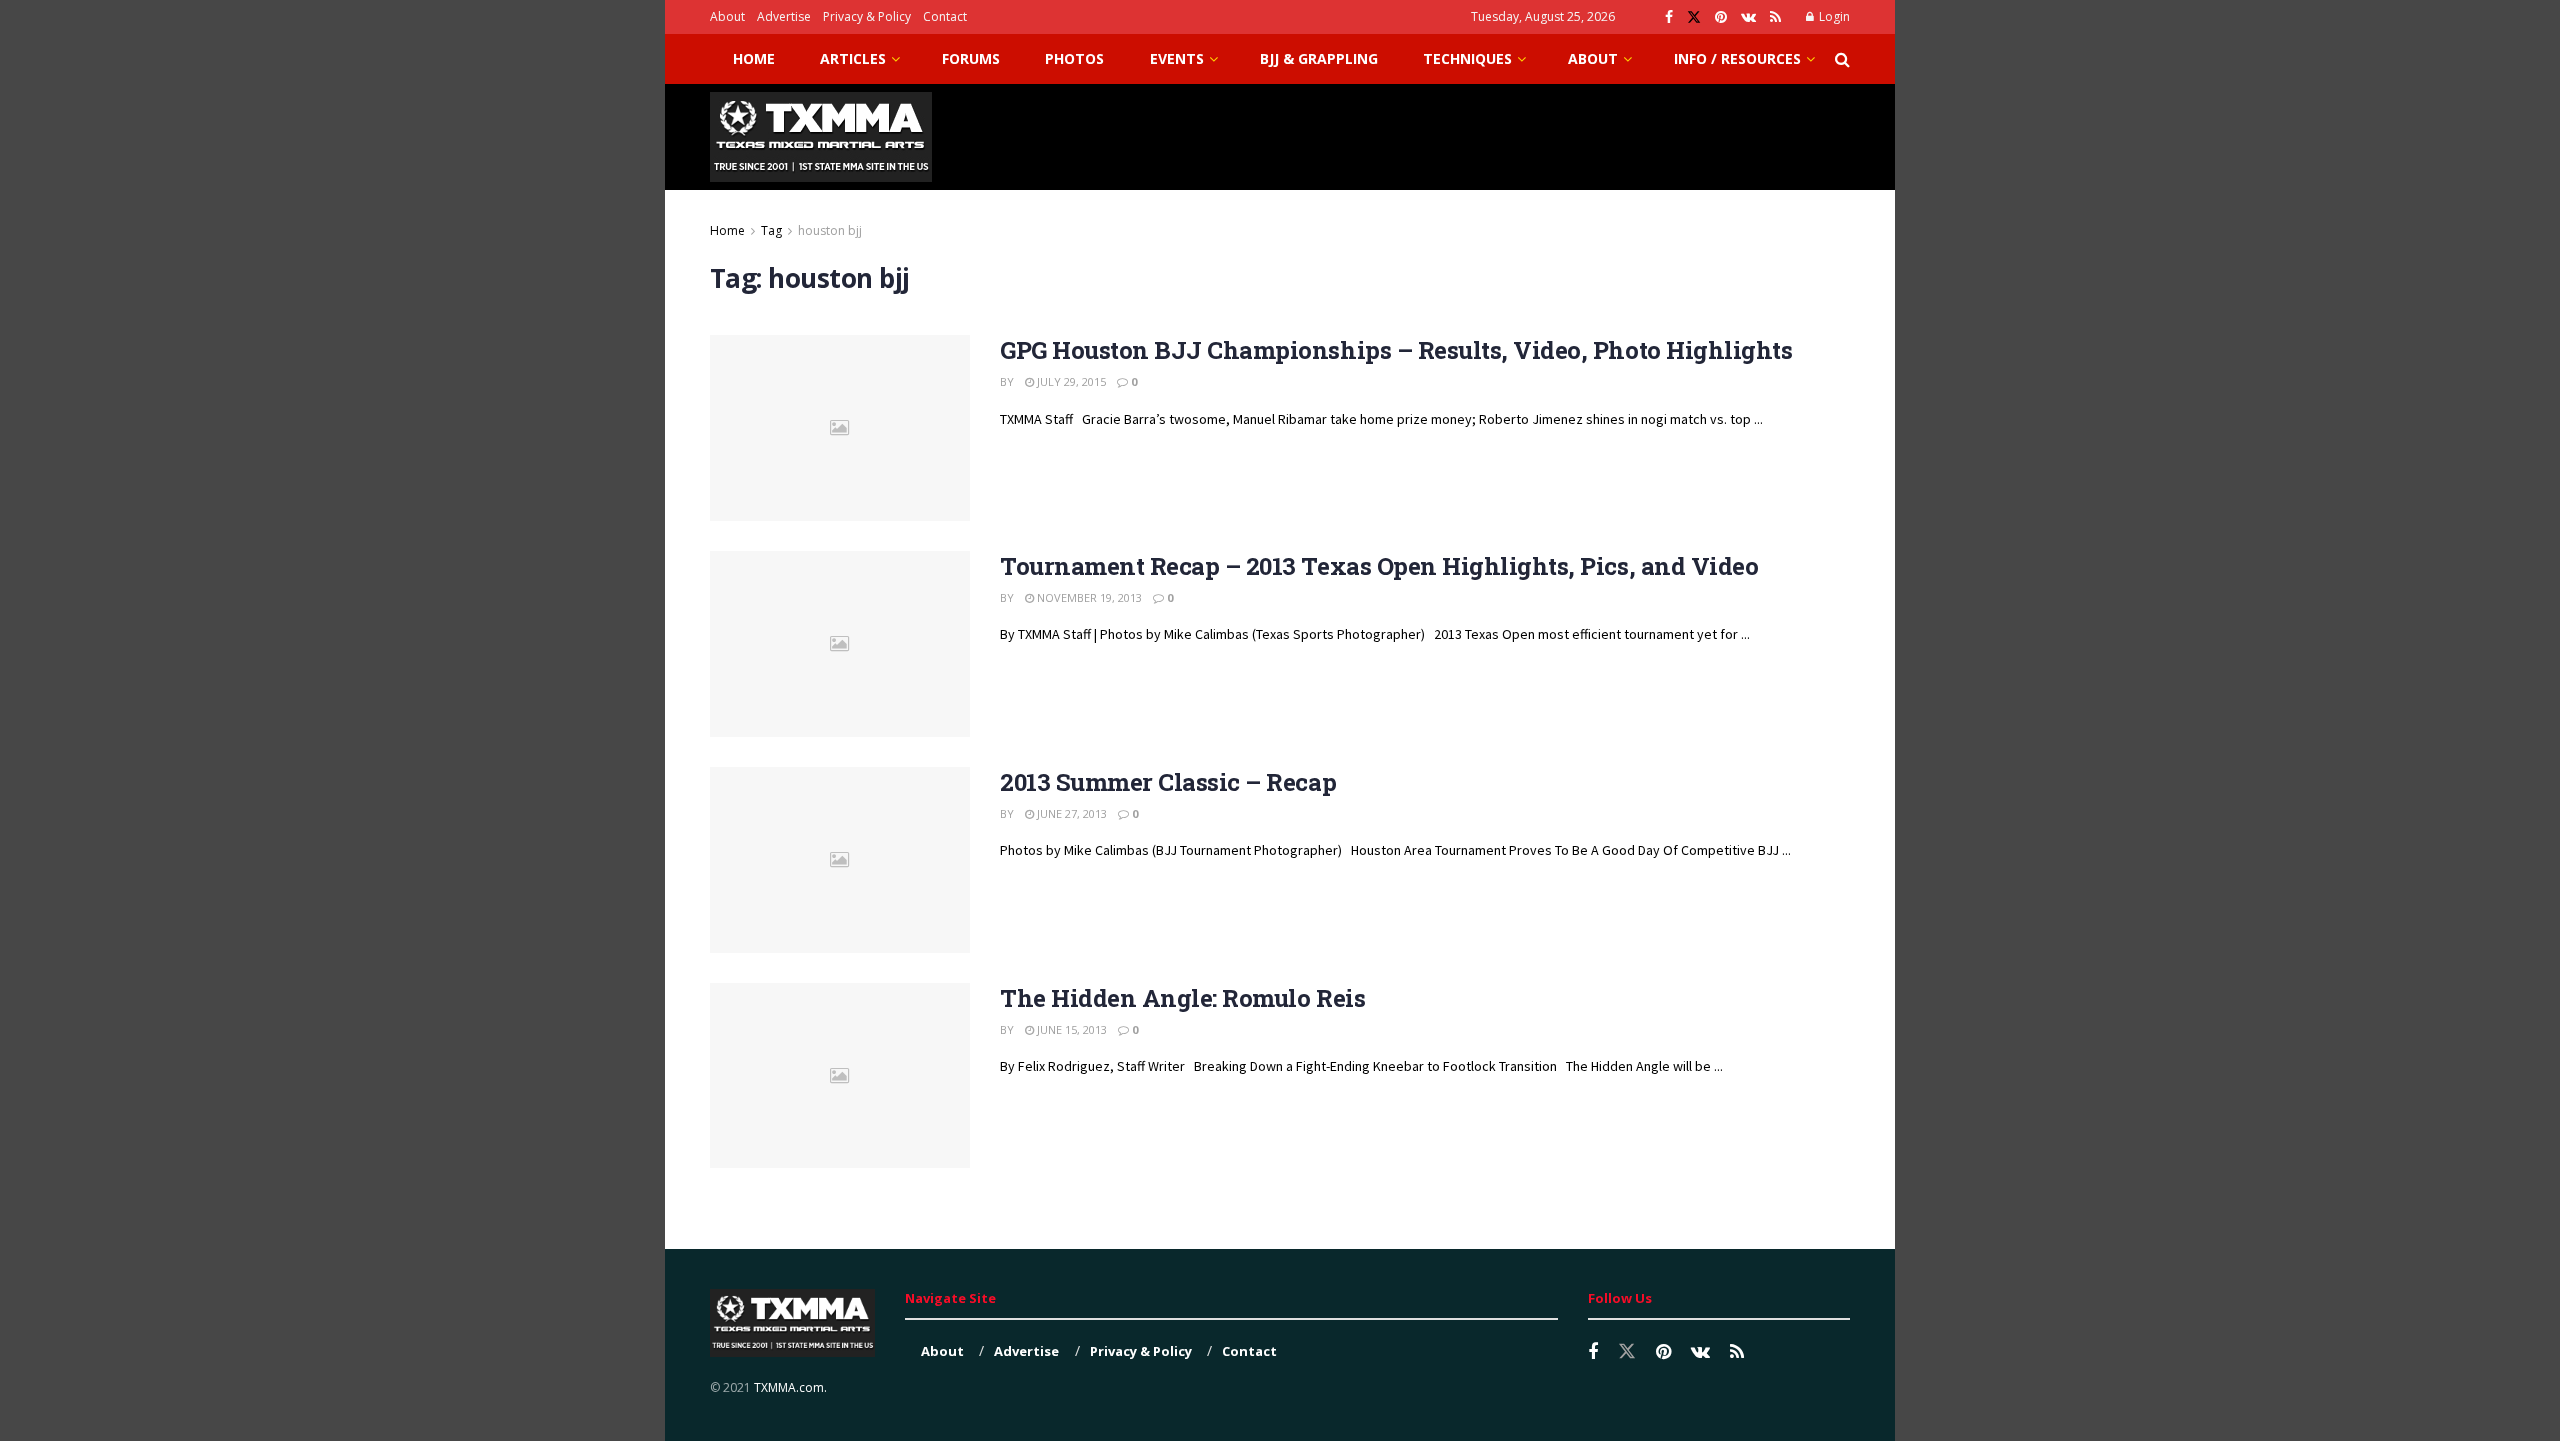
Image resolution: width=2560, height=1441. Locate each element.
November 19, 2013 (1088, 597)
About (727, 16)
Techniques (1467, 58)
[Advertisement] (1486, 134)
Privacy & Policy (867, 16)
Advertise (784, 16)
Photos (1074, 58)
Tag (771, 230)
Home (754, 58)
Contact (945, 16)
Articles (853, 58)
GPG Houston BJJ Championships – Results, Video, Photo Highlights (1396, 350)
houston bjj (830, 230)
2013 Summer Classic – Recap (1168, 782)
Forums (971, 58)
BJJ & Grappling (1319, 58)
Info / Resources (1737, 58)
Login (1833, 16)
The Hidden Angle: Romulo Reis (1182, 998)
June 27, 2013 (1070, 813)
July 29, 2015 (1070, 381)
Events (1177, 58)
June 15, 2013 (1070, 1029)
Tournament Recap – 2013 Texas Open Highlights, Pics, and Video (1379, 566)
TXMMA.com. (790, 1387)
